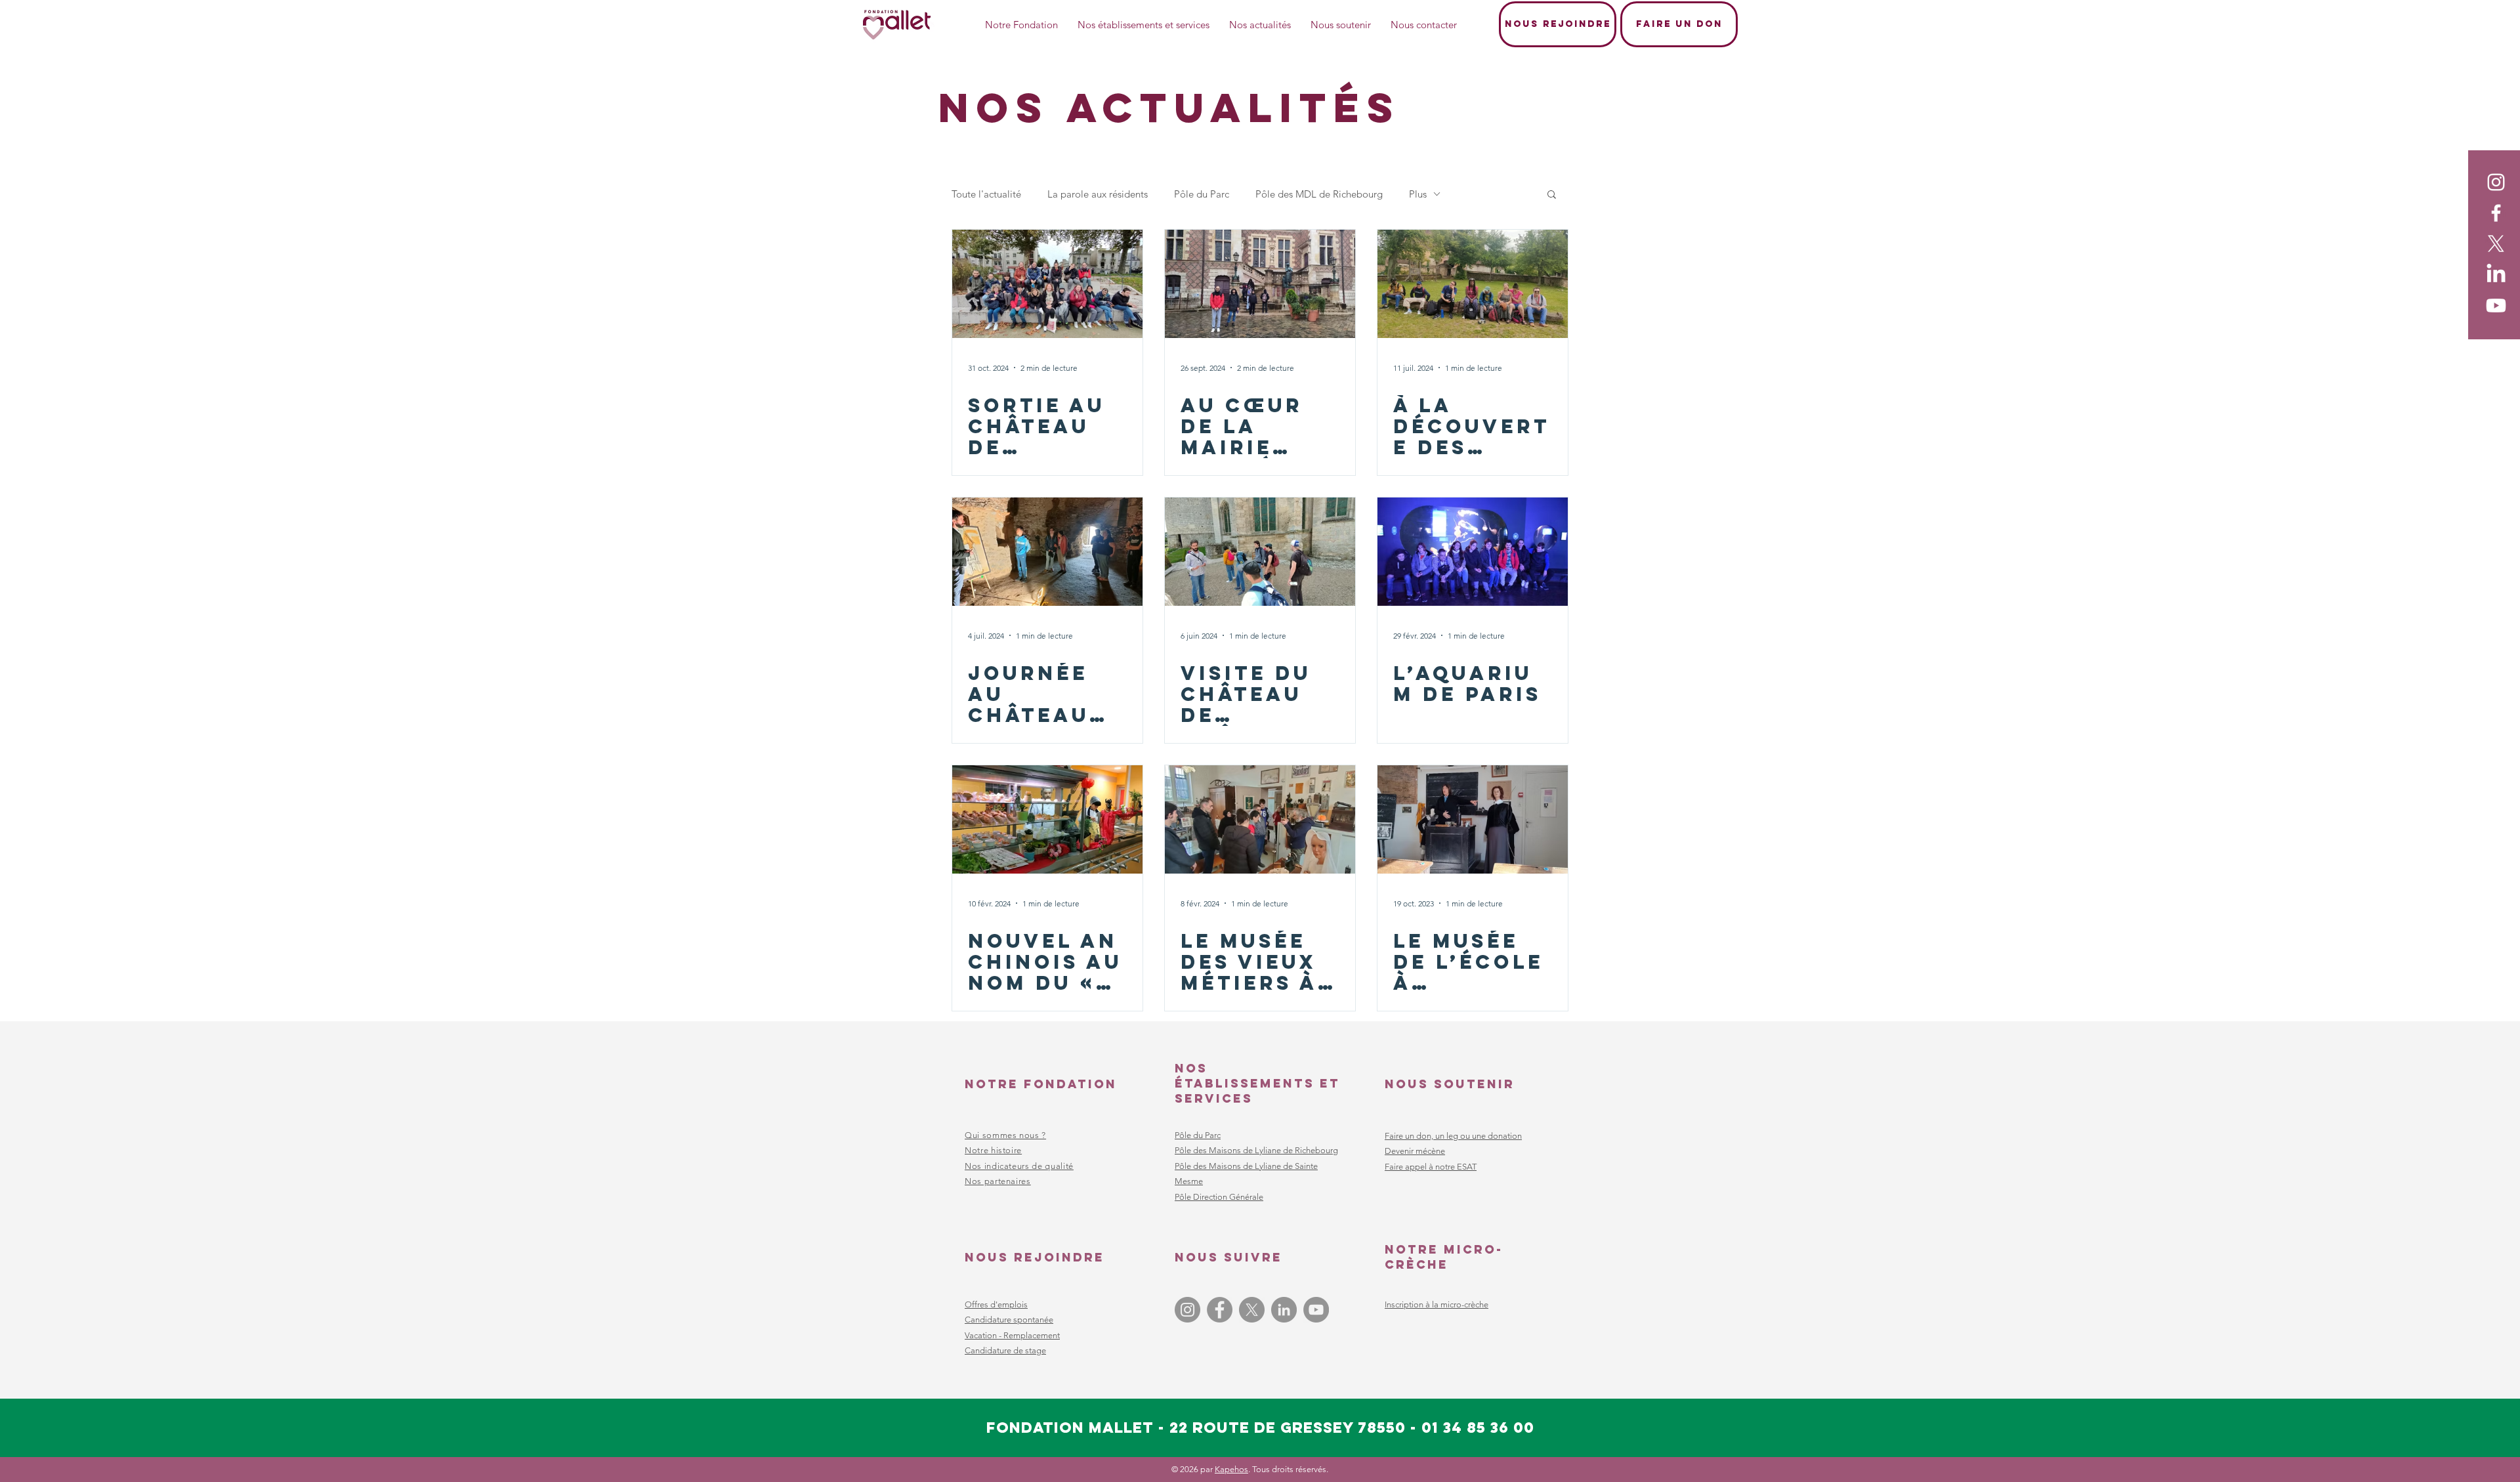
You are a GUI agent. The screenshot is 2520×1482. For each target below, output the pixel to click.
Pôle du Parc (1202, 194)
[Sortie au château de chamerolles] (1047, 284)
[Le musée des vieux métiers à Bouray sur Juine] (1260, 819)
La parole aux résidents (1098, 194)
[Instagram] (1187, 1310)
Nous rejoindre (1035, 1257)
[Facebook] (1220, 1310)
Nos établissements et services (1257, 1083)
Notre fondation (1041, 1084)
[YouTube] (1316, 1310)
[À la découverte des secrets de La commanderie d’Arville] (1473, 284)
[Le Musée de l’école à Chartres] (1473, 819)
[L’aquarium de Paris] (1473, 552)
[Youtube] (2496, 306)
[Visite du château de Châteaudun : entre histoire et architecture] (1260, 552)
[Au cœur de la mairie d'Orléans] (1260, 284)
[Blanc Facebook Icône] (2496, 213)
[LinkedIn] (2496, 275)
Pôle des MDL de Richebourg (1319, 194)
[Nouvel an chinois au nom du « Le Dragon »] (1047, 819)
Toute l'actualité (986, 194)
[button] (1552, 195)
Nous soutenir (1450, 1084)
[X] (2496, 244)
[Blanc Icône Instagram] (2496, 182)
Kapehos (1231, 1469)
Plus (1418, 194)
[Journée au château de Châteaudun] (1047, 552)
